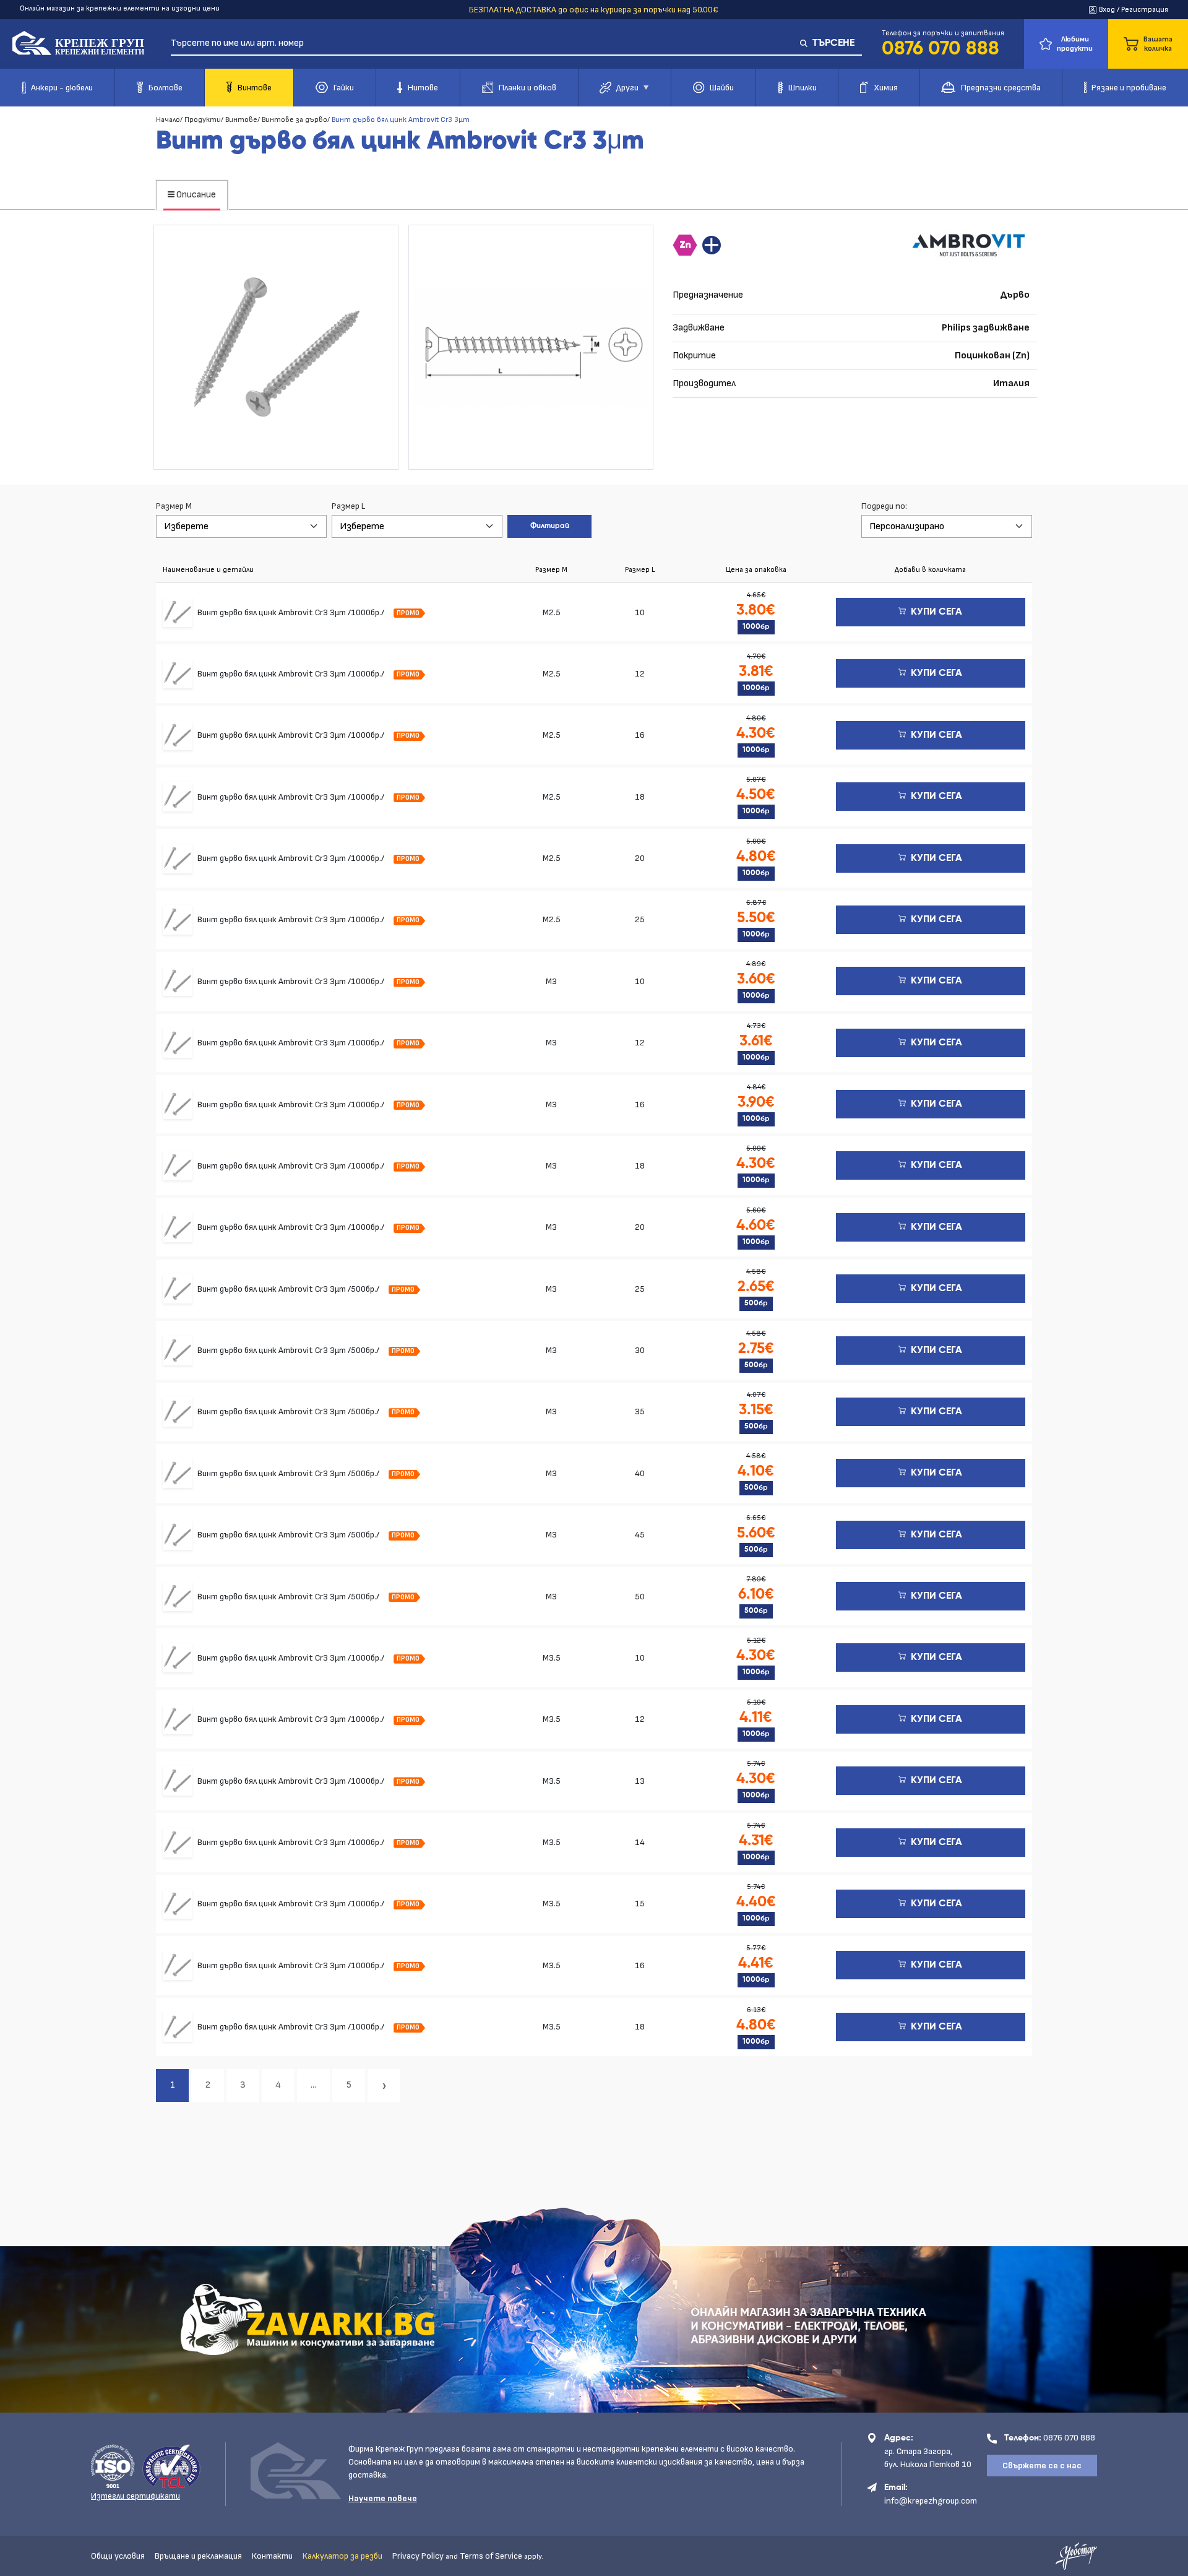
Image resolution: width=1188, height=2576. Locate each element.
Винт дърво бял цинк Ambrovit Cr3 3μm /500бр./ (289, 1289)
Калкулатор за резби (342, 2556)
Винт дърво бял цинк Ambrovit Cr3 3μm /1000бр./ (292, 612)
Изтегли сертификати (136, 2496)
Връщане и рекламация (198, 2556)
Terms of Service (491, 2556)
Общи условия (118, 2556)
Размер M (174, 506)
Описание (195, 195)
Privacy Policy (418, 2556)
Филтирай (550, 526)
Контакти (272, 2556)
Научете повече (383, 2498)
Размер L (348, 506)
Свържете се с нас (1042, 2466)
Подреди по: (884, 506)
